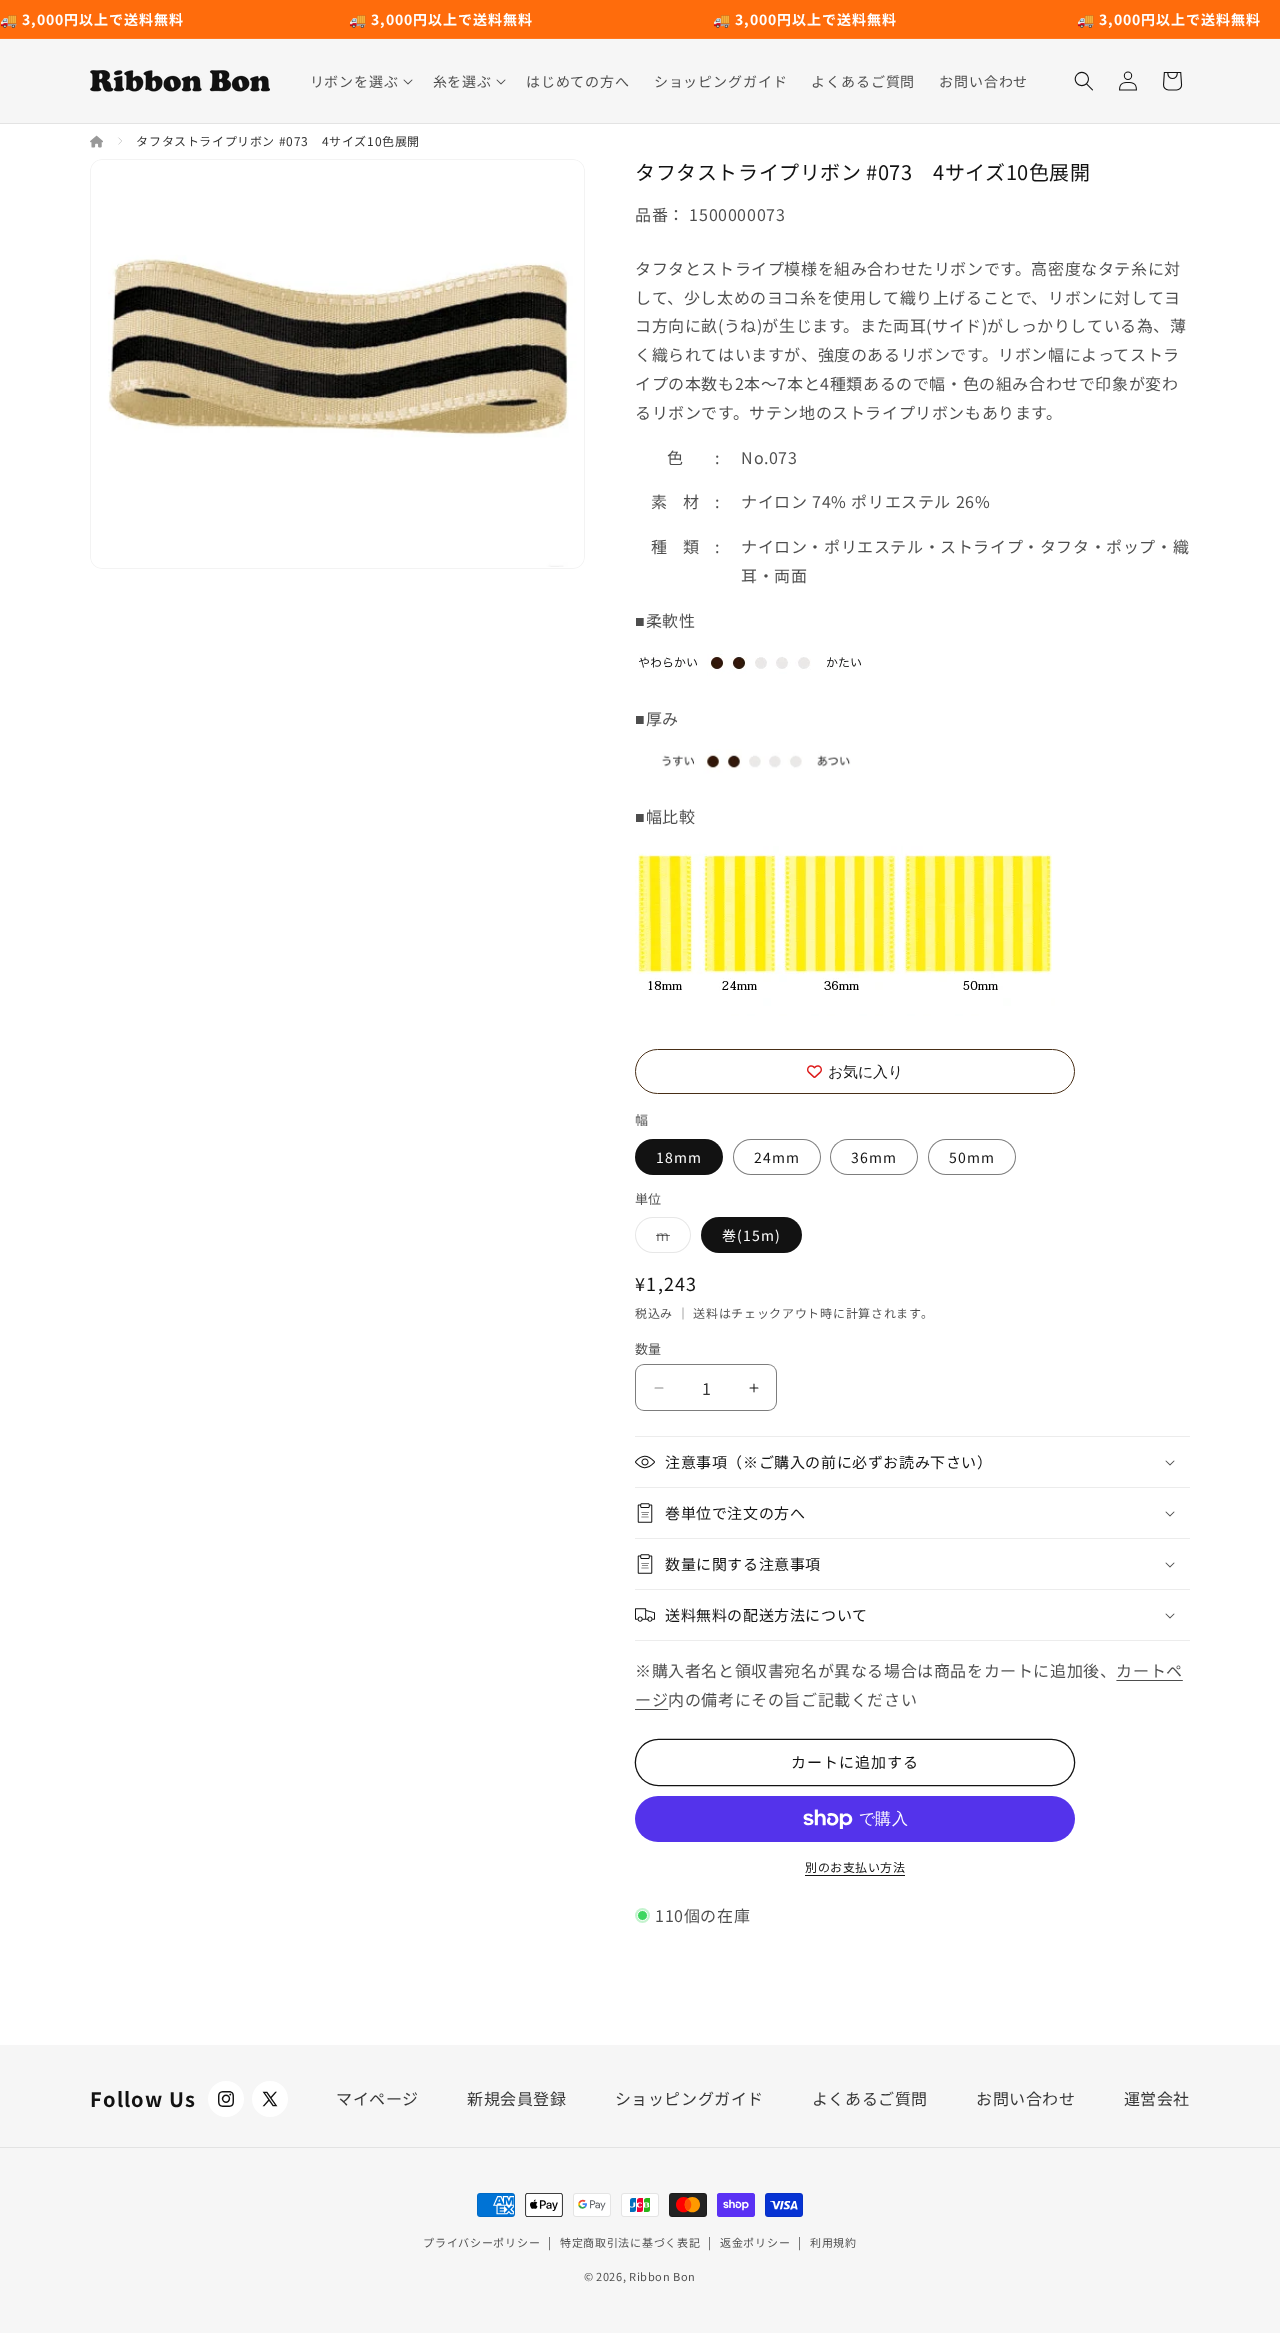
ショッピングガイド (689, 2098)
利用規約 (833, 2242)
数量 (648, 1348)
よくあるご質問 (870, 2098)
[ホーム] (98, 140)
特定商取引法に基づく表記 (630, 2242)
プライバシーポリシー (481, 2242)
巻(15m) (751, 1235)
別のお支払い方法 (855, 1866)
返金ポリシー (755, 2242)
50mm (972, 1157)
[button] (359, 81)
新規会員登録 (517, 2098)
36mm (874, 1157)
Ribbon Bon (662, 2276)
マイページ (377, 2098)
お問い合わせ (1026, 2098)
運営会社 (1157, 2098)
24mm (777, 1157)
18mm (679, 1157)
